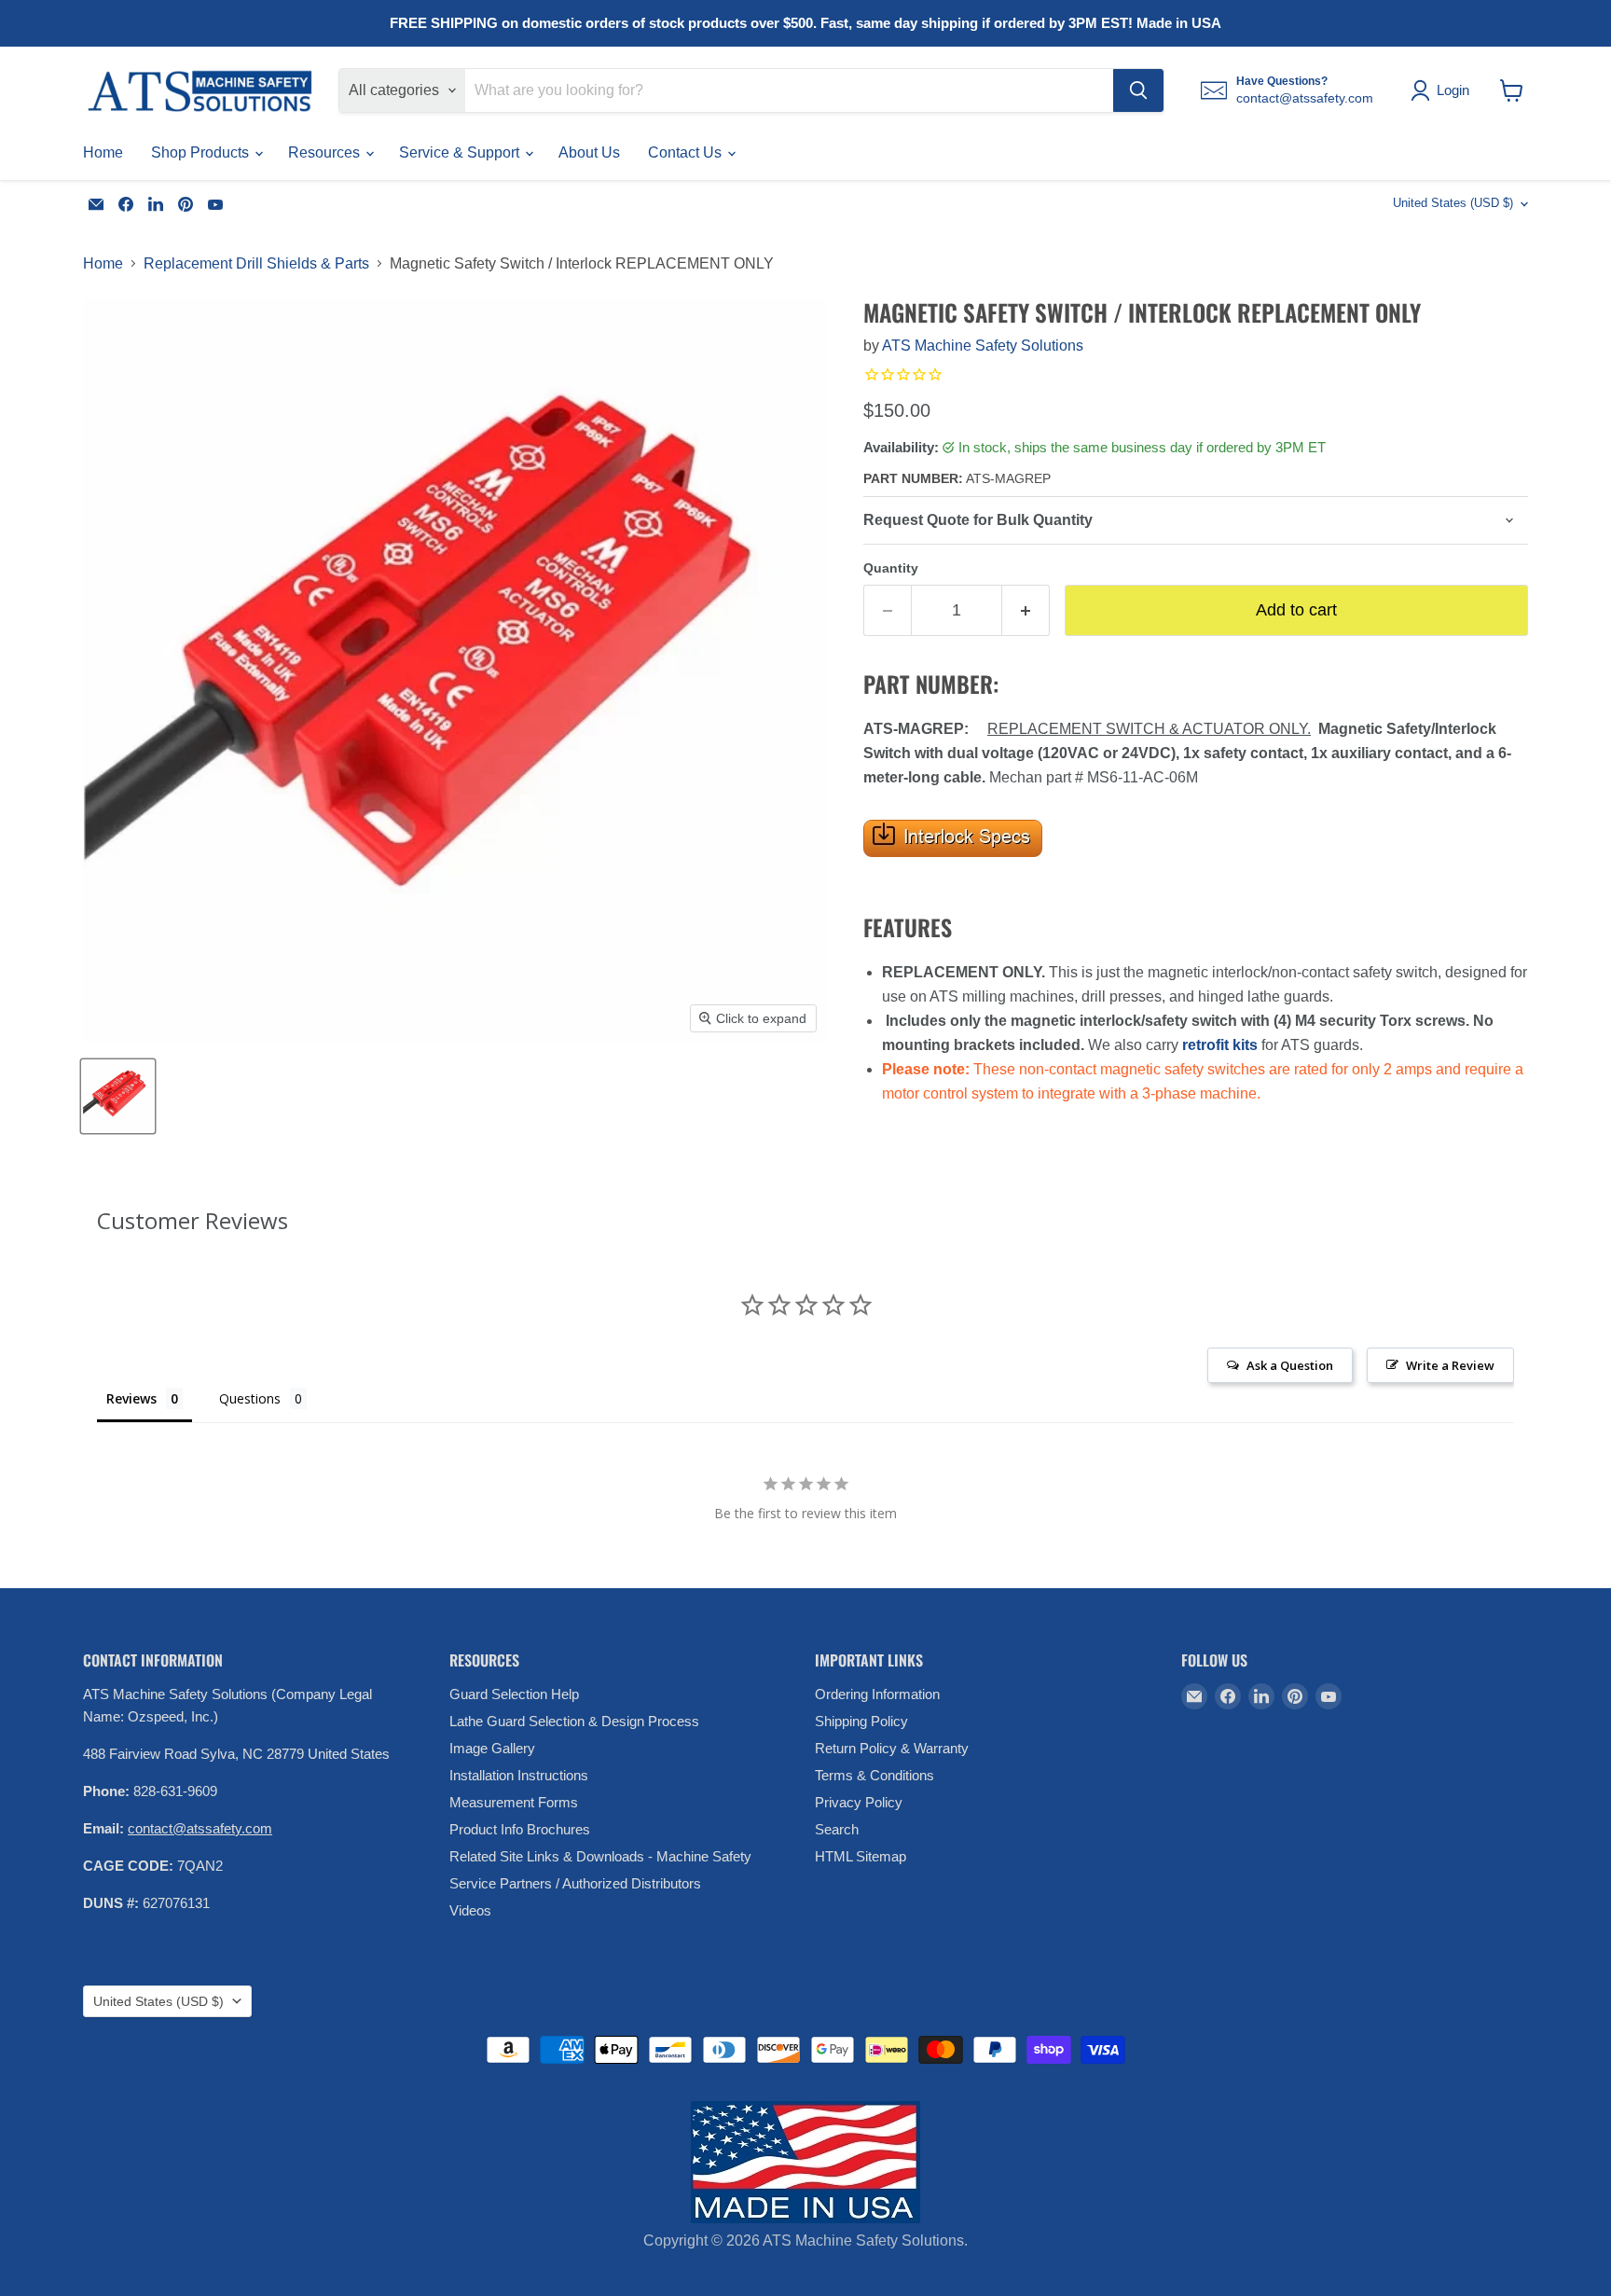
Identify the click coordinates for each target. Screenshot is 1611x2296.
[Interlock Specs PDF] (953, 867)
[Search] (1138, 90)
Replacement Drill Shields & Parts (256, 263)
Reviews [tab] (131, 1398)
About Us (589, 152)
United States (1453, 203)
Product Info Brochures (520, 1829)
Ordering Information (877, 1694)
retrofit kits (1220, 1045)
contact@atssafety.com (200, 1828)
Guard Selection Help (514, 1694)
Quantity (891, 568)
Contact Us (687, 152)
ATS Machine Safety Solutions (983, 346)
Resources (326, 152)
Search (837, 1829)
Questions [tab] (250, 1398)
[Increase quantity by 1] (1026, 610)
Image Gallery (492, 1748)
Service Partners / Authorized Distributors (575, 1883)
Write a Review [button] (1450, 1365)
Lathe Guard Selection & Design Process (574, 1721)
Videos (470, 1910)
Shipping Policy (861, 1721)
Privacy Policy (859, 1802)
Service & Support (461, 152)
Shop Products (202, 152)
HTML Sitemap (861, 1856)
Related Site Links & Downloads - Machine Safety (600, 1856)
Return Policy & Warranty (892, 1748)
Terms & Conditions (874, 1775)
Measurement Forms (514, 1802)
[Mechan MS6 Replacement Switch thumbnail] (118, 1096)
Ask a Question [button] (1290, 1365)
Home (103, 152)
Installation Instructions (519, 1775)
